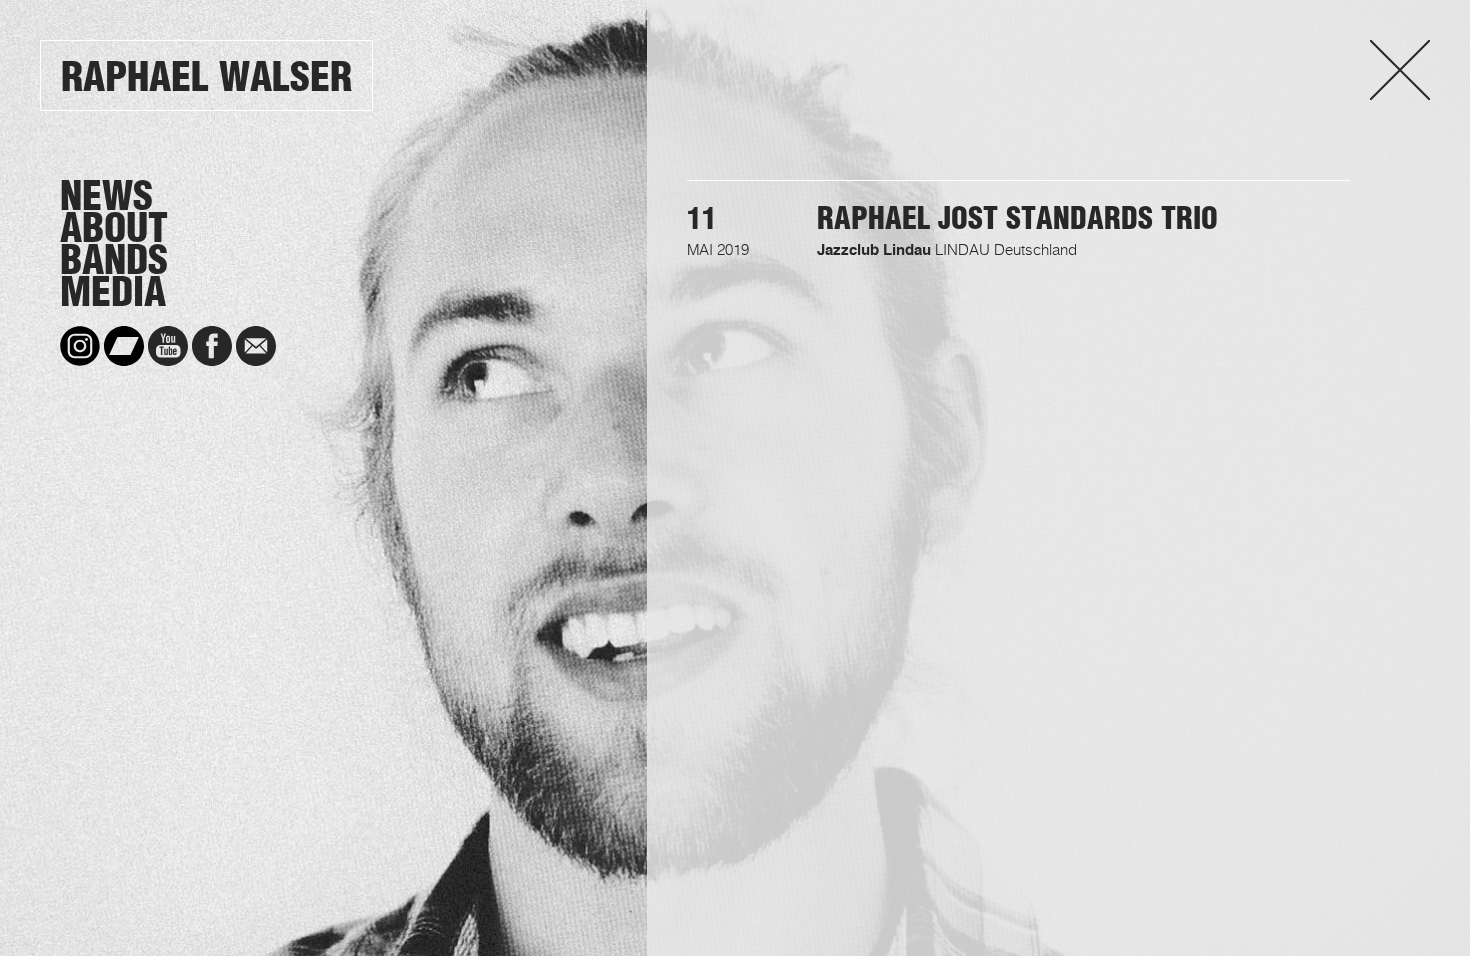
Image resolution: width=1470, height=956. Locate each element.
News (106, 196)
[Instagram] (80, 346)
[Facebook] (212, 346)
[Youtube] (168, 346)
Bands (114, 260)
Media (113, 292)
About (114, 228)
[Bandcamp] (124, 346)
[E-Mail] (256, 346)
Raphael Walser (206, 76)
